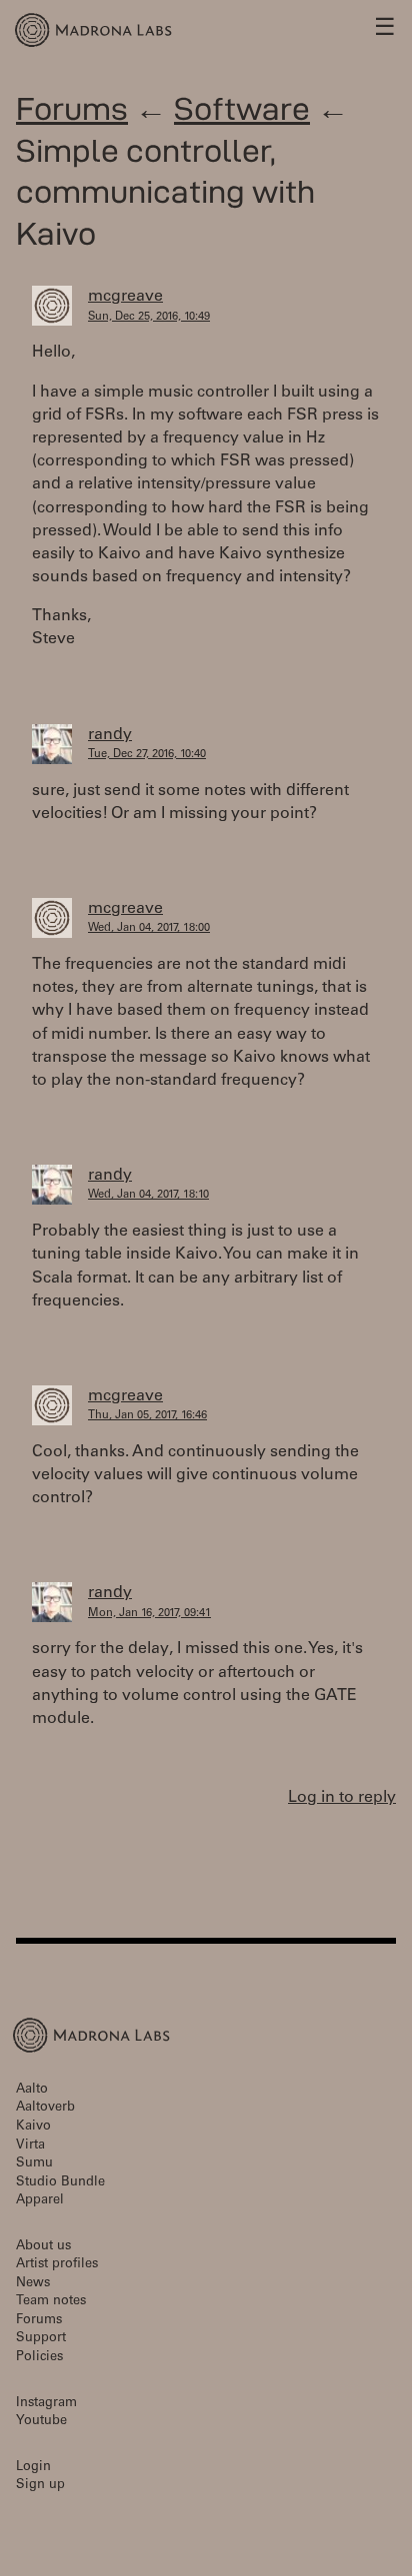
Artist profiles (57, 2265)
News (33, 2284)
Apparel (40, 2201)
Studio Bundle (60, 2183)
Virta (30, 2146)
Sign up (40, 2486)
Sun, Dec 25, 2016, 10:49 (149, 317)
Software (242, 108)
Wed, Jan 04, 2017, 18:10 (148, 1195)
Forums (72, 108)
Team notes (51, 2302)
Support (41, 2339)
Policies (39, 2358)
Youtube (41, 2422)
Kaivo (33, 2127)
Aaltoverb (45, 2108)
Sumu (34, 2164)
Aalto (32, 2090)
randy (110, 735)
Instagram (46, 2404)
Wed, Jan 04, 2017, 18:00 (149, 928)
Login (33, 2468)
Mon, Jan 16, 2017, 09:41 (149, 1614)
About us (43, 2247)
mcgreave (125, 297)
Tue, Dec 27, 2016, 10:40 (147, 755)
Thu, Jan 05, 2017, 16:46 (147, 1416)
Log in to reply (342, 1798)
